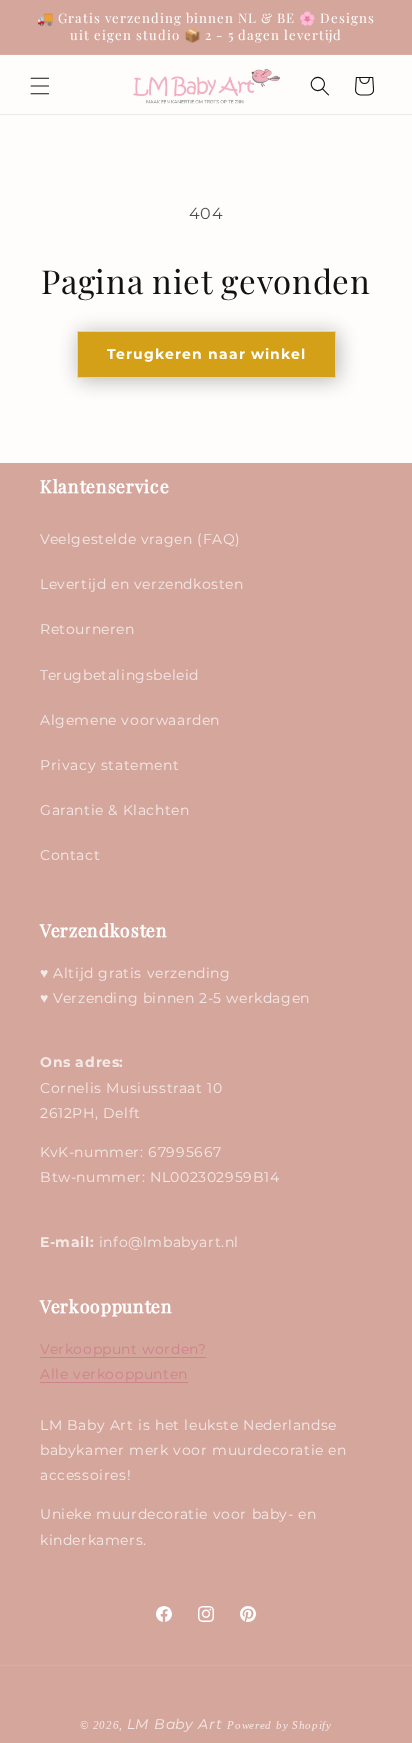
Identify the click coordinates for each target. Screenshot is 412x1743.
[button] (40, 86)
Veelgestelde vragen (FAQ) (140, 539)
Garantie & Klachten (114, 810)
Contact (70, 855)
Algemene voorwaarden (130, 720)
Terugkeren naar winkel (206, 354)
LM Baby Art (177, 1724)
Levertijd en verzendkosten (142, 584)
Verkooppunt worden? (123, 1349)
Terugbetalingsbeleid (119, 675)
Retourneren (87, 629)
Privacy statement (109, 765)
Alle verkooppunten (114, 1374)
